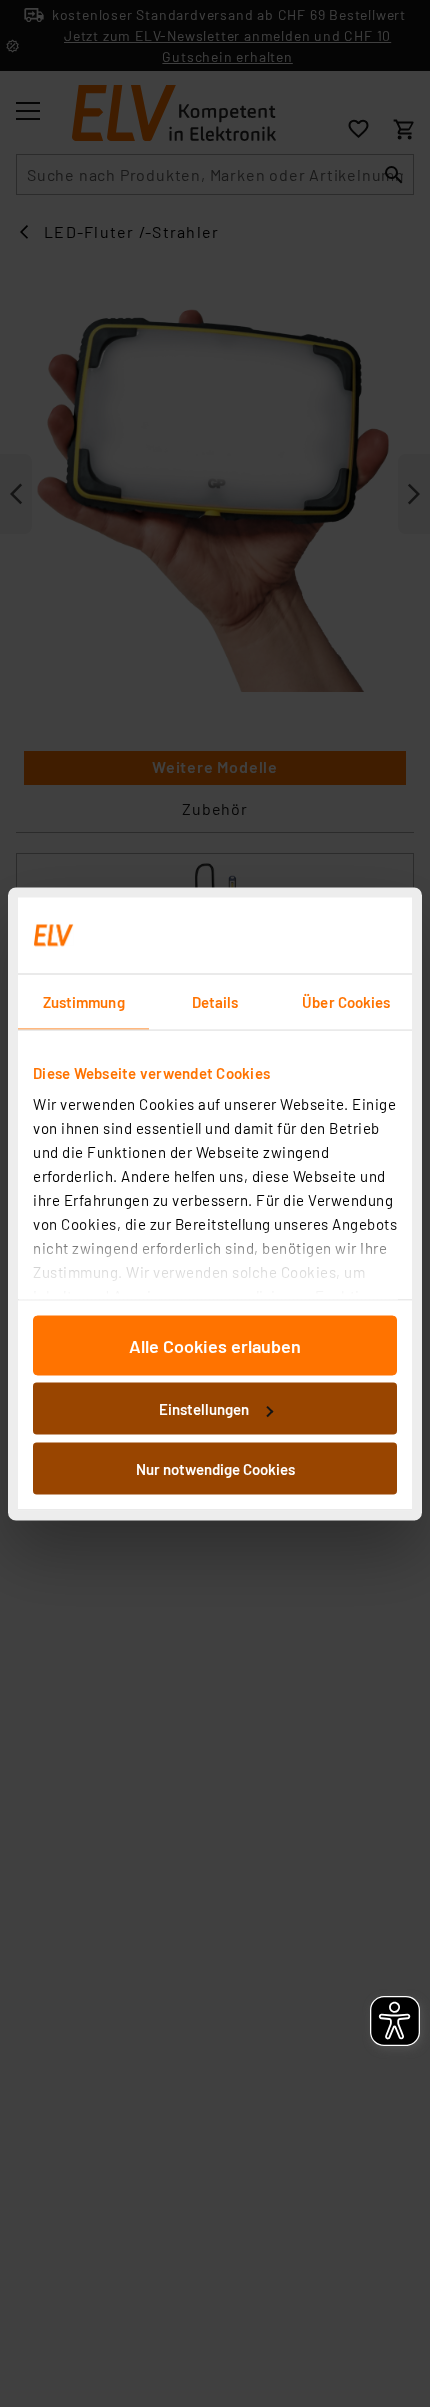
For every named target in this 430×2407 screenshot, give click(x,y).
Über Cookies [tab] (346, 1001)
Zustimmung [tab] (84, 1001)
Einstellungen (204, 1409)
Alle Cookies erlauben (215, 1345)
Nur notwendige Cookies (215, 1468)
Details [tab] (215, 1001)
